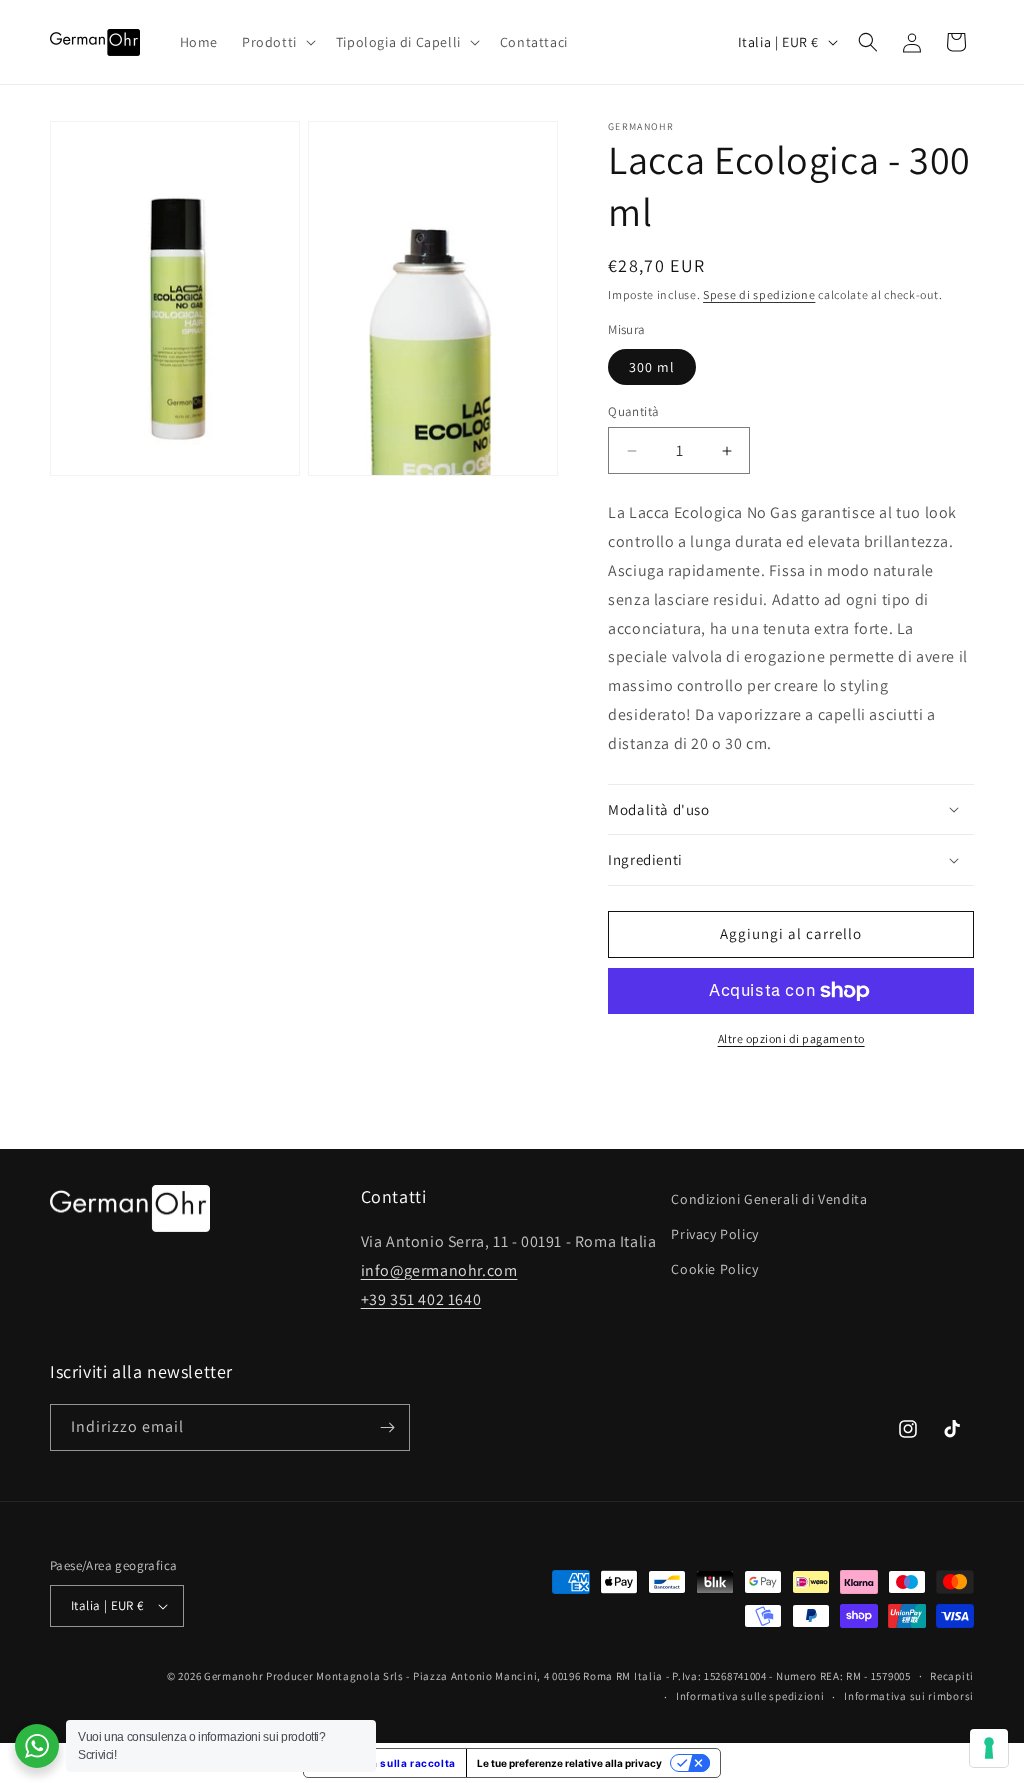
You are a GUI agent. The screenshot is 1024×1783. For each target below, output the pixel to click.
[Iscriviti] (387, 1427)
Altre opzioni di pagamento (791, 1038)
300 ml (652, 367)
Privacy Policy (714, 1234)
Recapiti (952, 1676)
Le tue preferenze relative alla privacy (569, 1763)
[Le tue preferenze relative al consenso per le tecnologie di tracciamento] (989, 1748)
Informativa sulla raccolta (385, 1763)
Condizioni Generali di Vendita (769, 1199)
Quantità (633, 411)
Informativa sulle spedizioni (750, 1696)
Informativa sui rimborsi (909, 1696)
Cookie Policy (714, 1269)
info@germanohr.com (439, 1270)
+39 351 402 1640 (421, 1299)
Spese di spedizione (759, 294)
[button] (277, 42)
